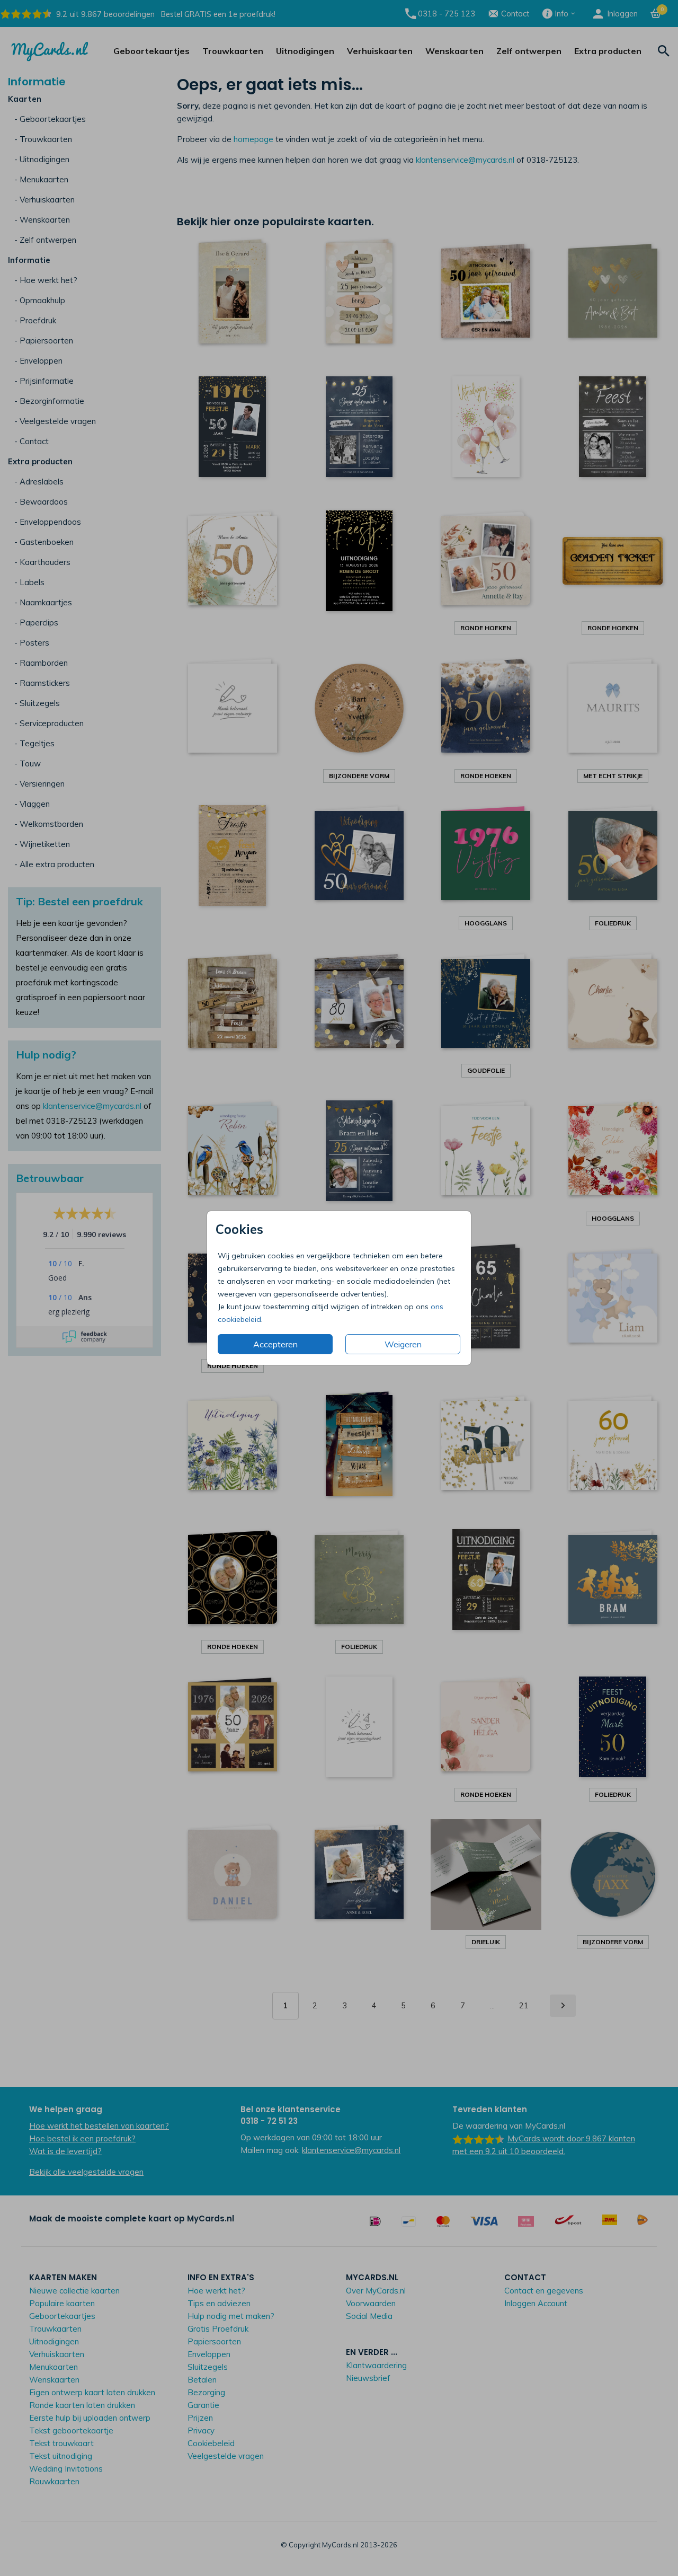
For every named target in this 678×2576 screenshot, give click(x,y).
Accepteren (275, 1344)
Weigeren (403, 1344)
